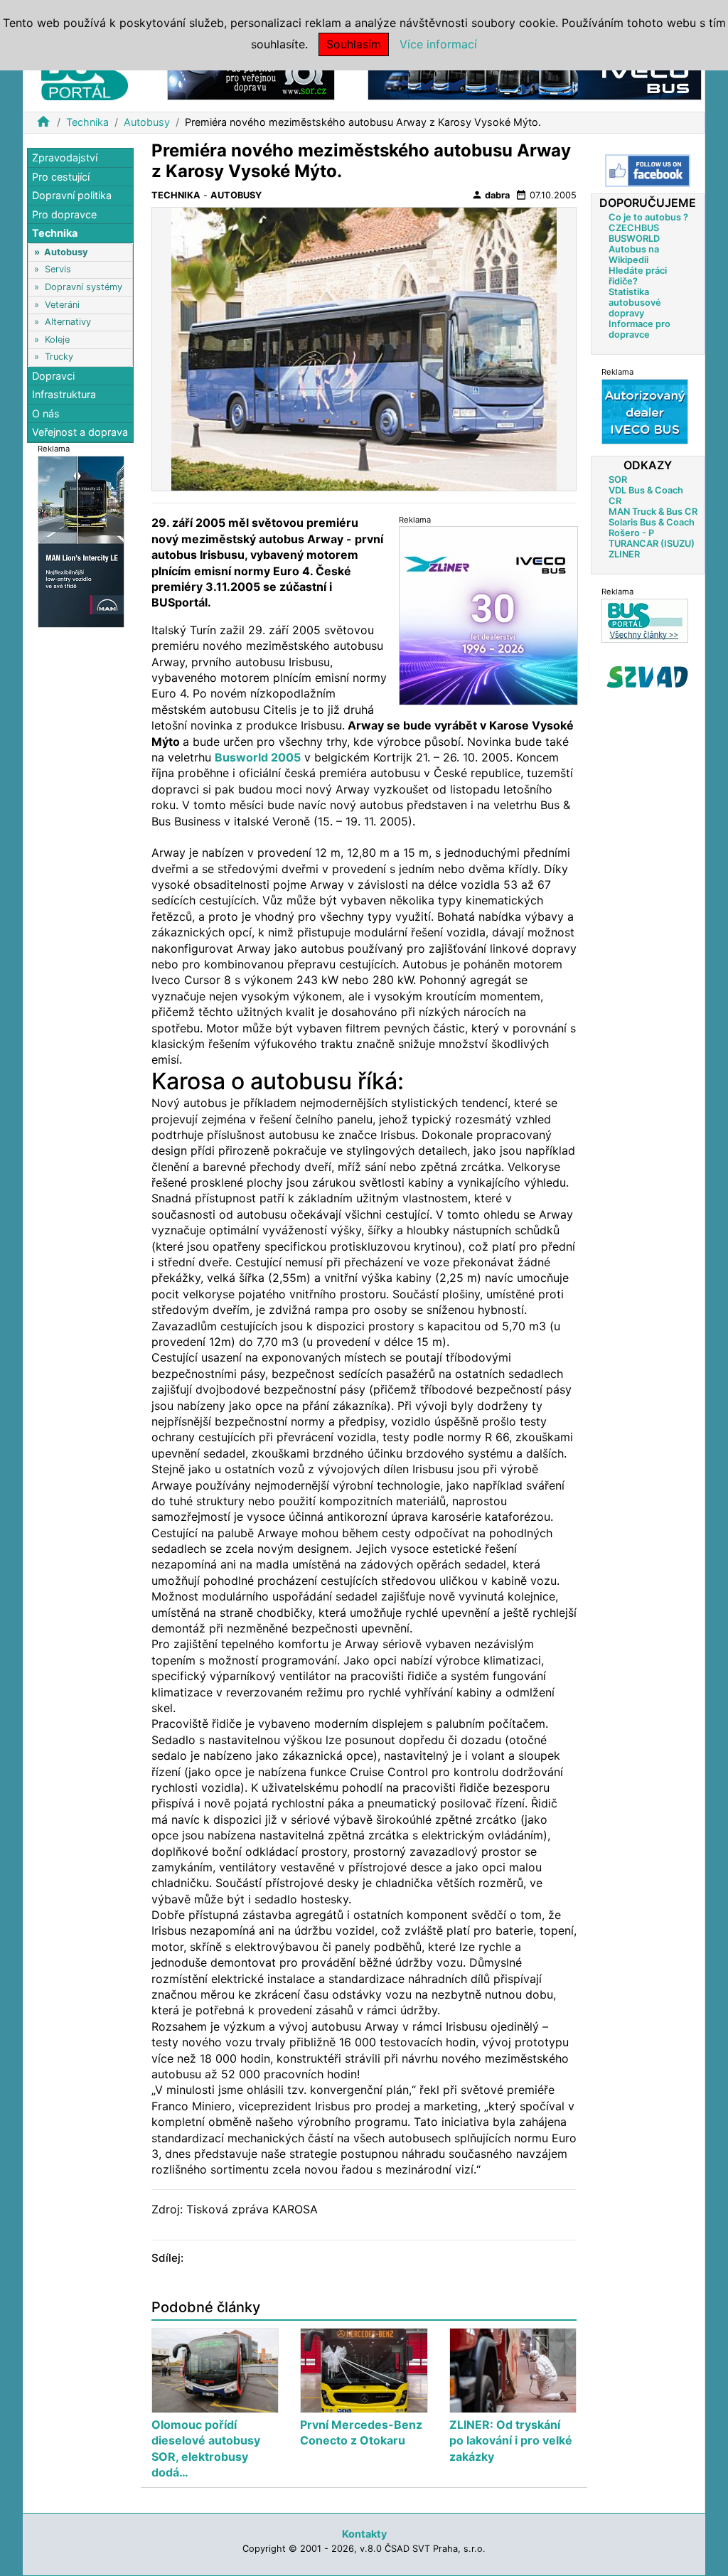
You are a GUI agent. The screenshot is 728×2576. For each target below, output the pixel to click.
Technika (87, 122)
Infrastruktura (64, 394)
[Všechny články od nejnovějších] (645, 620)
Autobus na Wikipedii (634, 255)
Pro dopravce (64, 214)
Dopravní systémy (84, 287)
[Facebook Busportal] (648, 171)
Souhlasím (354, 44)
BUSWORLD (634, 239)
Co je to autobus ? (648, 217)
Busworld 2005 (258, 757)
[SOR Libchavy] (251, 77)
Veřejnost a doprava (80, 432)
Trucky (59, 357)
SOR (618, 480)
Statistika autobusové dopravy (635, 303)
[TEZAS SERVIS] (645, 411)
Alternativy (68, 322)
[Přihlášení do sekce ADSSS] (648, 677)
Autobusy (147, 122)
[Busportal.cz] (85, 74)
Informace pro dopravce (639, 329)
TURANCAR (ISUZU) (652, 544)
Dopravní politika (72, 195)
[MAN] (81, 541)
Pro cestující (61, 177)
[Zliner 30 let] (488, 615)
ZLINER (624, 554)
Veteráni (62, 305)
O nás (46, 413)
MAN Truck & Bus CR (653, 512)
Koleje (57, 340)
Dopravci (53, 376)
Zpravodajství (65, 157)
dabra (491, 195)
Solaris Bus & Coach (652, 522)
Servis (58, 269)
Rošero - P (631, 533)
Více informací (438, 44)
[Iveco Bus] (535, 77)
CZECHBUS (634, 228)
